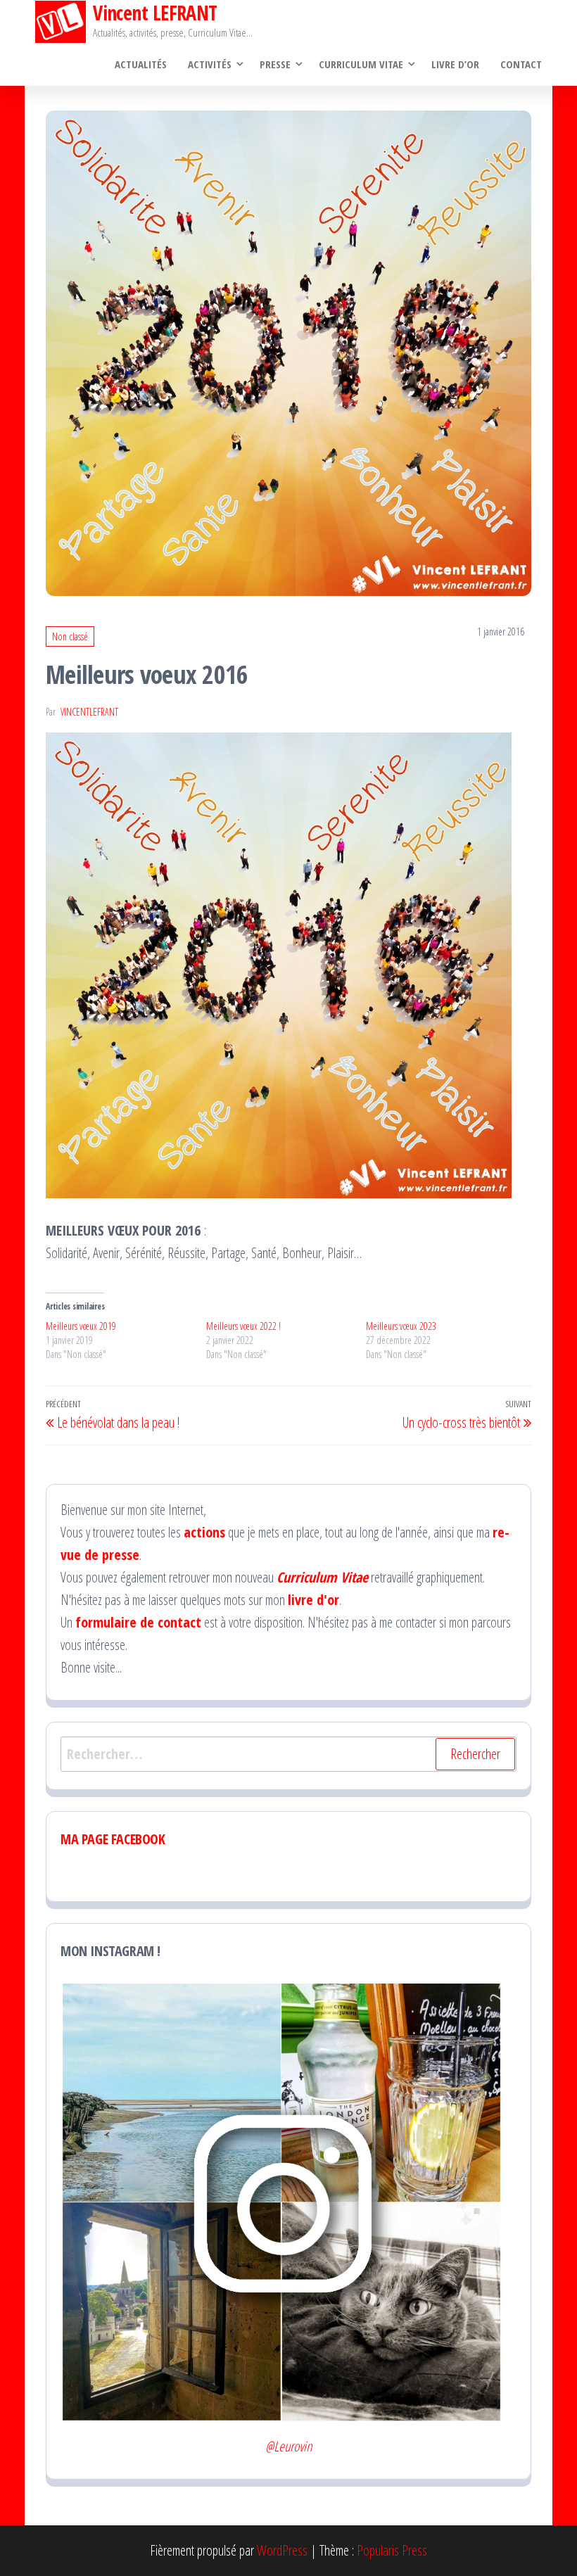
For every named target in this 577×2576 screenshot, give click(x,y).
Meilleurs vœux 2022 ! (243, 1326)
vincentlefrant (89, 712)
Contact (521, 64)
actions (204, 1532)
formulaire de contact (138, 1622)
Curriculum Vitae (361, 64)
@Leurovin (288, 2446)
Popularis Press (392, 2550)
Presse (275, 64)
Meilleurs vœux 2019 (81, 1326)
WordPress (282, 2550)
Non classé (70, 636)
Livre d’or (455, 64)
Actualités (141, 64)
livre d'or (313, 1600)
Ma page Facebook (113, 1839)
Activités (210, 64)
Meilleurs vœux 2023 (401, 1326)
